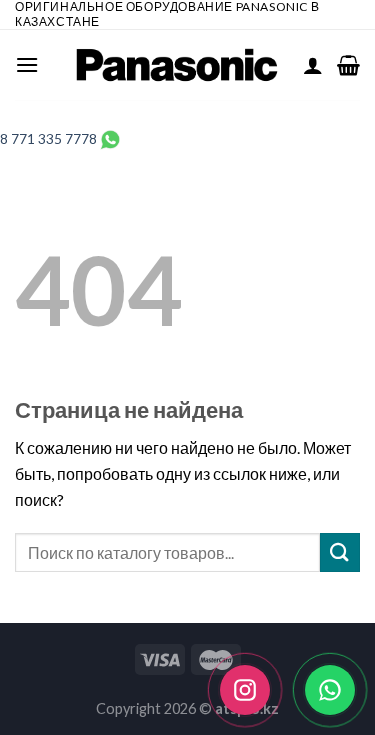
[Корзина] (348, 65)
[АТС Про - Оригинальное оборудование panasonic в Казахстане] (177, 65)
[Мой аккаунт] (313, 65)
